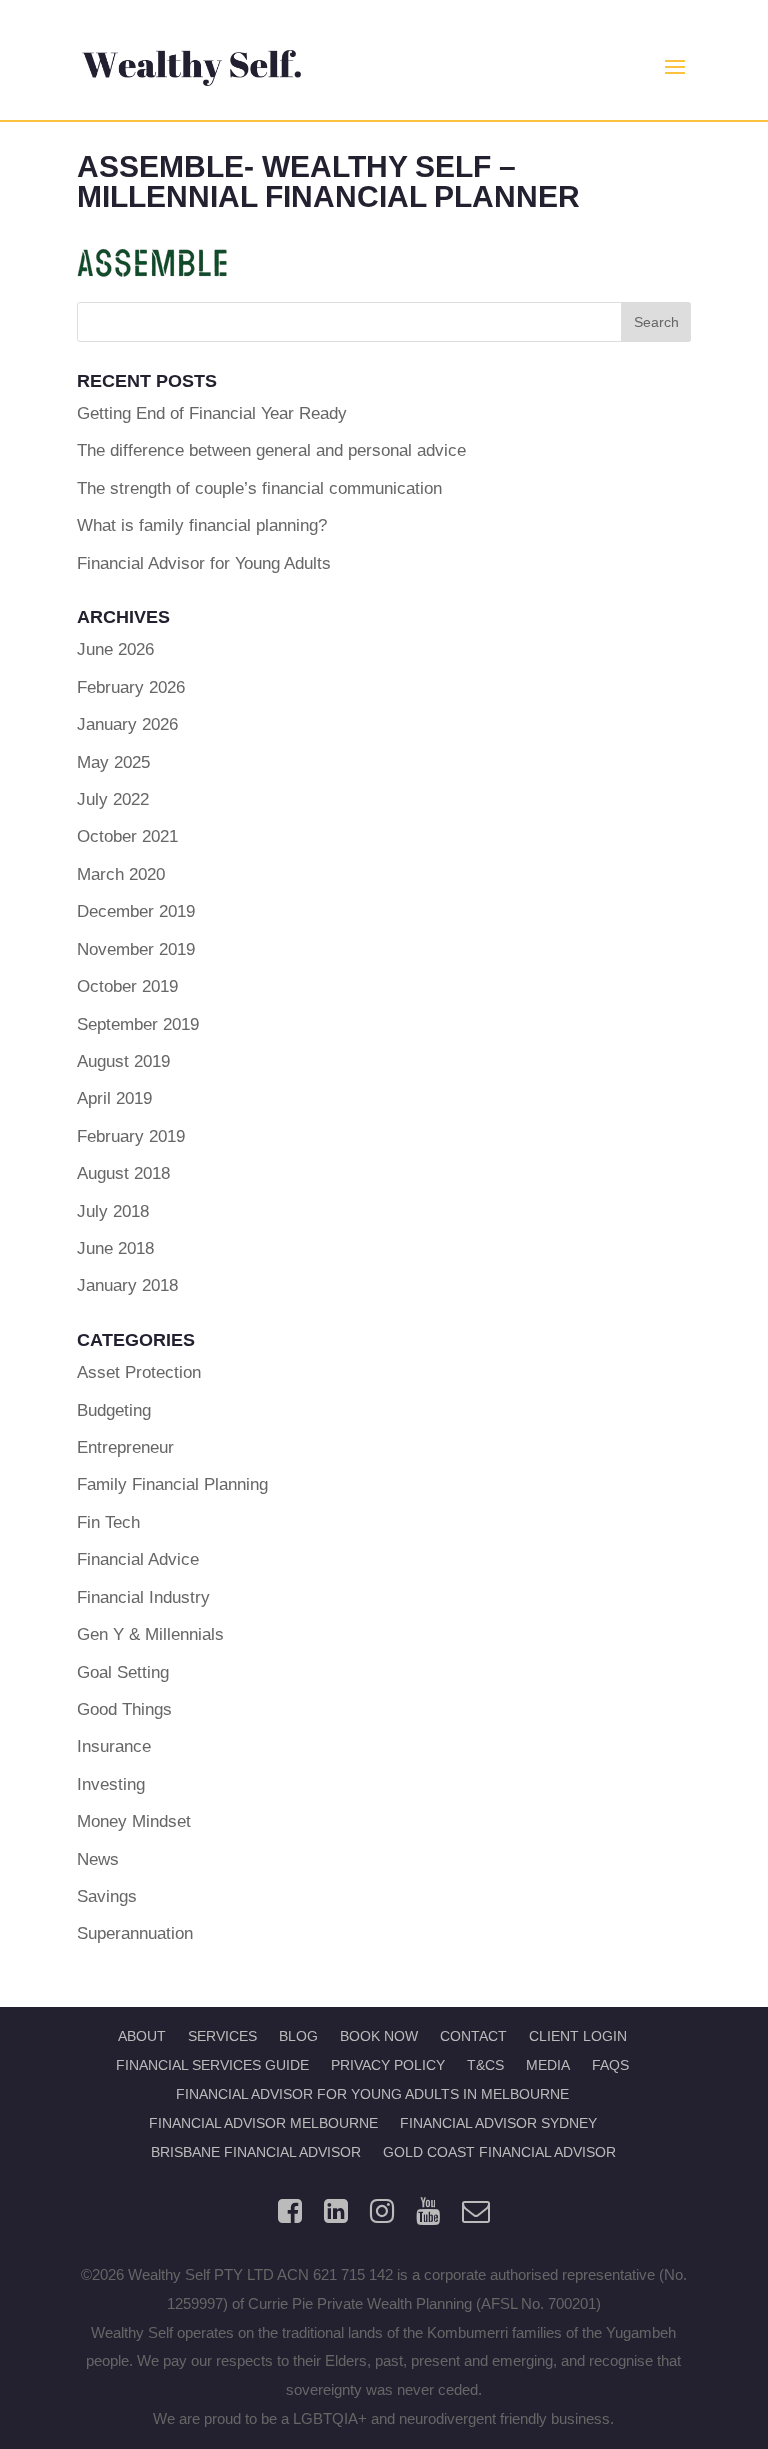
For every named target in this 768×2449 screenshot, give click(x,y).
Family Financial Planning (172, 1484)
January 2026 (127, 724)
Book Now (379, 2036)
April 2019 (114, 1098)
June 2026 (115, 649)
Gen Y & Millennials (150, 1634)
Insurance (114, 1746)
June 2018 (115, 1248)
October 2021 (127, 836)
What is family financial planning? (202, 525)
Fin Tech (108, 1522)
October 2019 (127, 986)
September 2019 (138, 1024)
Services (222, 2036)
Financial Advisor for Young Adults (204, 563)
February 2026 (131, 687)
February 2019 (131, 1136)
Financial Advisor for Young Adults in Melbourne (372, 2094)
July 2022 (113, 799)
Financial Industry (143, 1597)
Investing (111, 1784)
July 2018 (113, 1211)
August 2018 (123, 1173)
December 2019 (136, 911)
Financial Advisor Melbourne (263, 2123)
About (142, 2036)
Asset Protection (139, 1372)
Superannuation (135, 1933)
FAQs (610, 2065)
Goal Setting (123, 1672)
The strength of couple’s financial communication (259, 488)
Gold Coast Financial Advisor (499, 2152)
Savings (107, 1896)
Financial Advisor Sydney (498, 2123)
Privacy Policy (388, 2065)
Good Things (124, 1709)
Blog (298, 2036)
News (98, 1859)
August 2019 (123, 1061)
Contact (473, 2036)
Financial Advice (138, 1559)
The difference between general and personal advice (271, 450)
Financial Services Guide (212, 2065)
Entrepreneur (125, 1447)
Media (548, 2065)
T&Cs (485, 2065)
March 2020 (121, 874)
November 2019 (136, 949)
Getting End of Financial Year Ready (212, 413)
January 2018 (127, 1285)
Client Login (578, 2036)
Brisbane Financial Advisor (256, 2152)
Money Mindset (134, 1821)
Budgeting (114, 1410)
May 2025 (113, 762)
